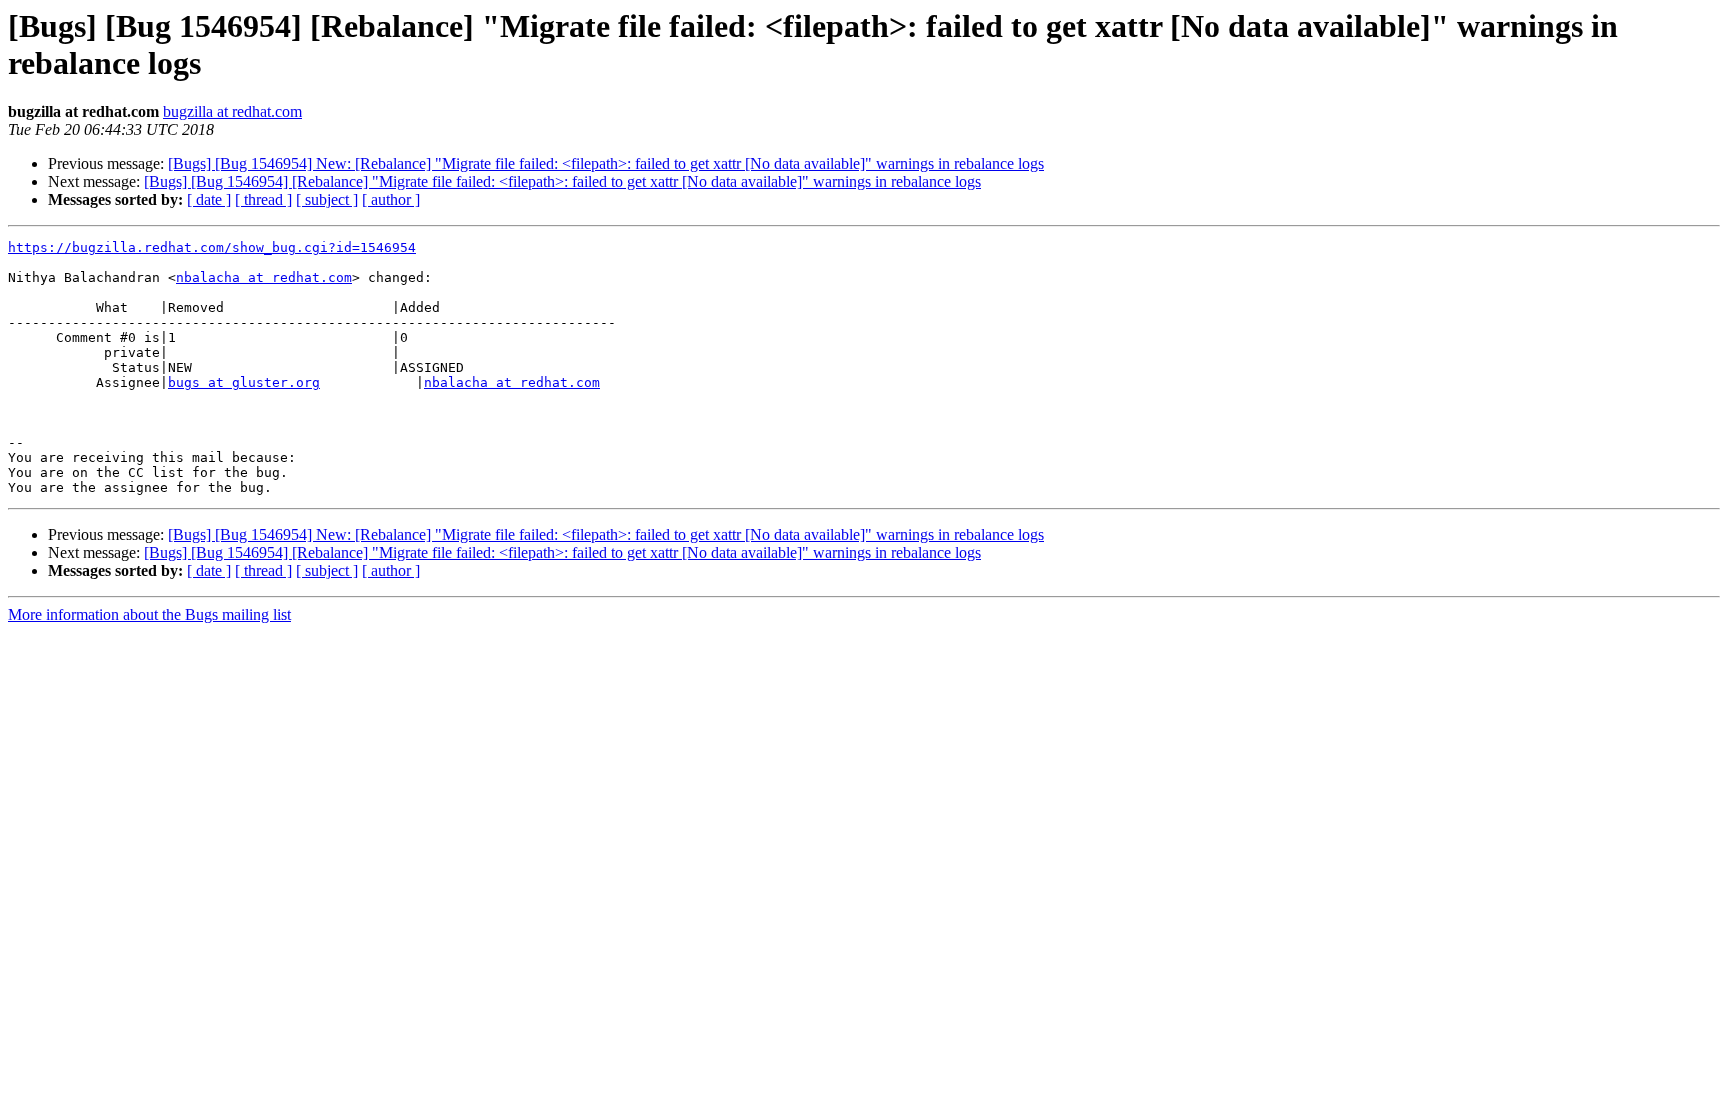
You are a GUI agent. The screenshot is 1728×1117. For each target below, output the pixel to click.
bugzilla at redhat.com (232, 111)
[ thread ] (263, 199)
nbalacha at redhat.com (264, 277)
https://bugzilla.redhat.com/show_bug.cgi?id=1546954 (212, 247)
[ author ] (391, 199)
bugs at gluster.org (244, 382)
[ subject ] (327, 199)
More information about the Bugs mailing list (149, 614)
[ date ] (209, 199)
